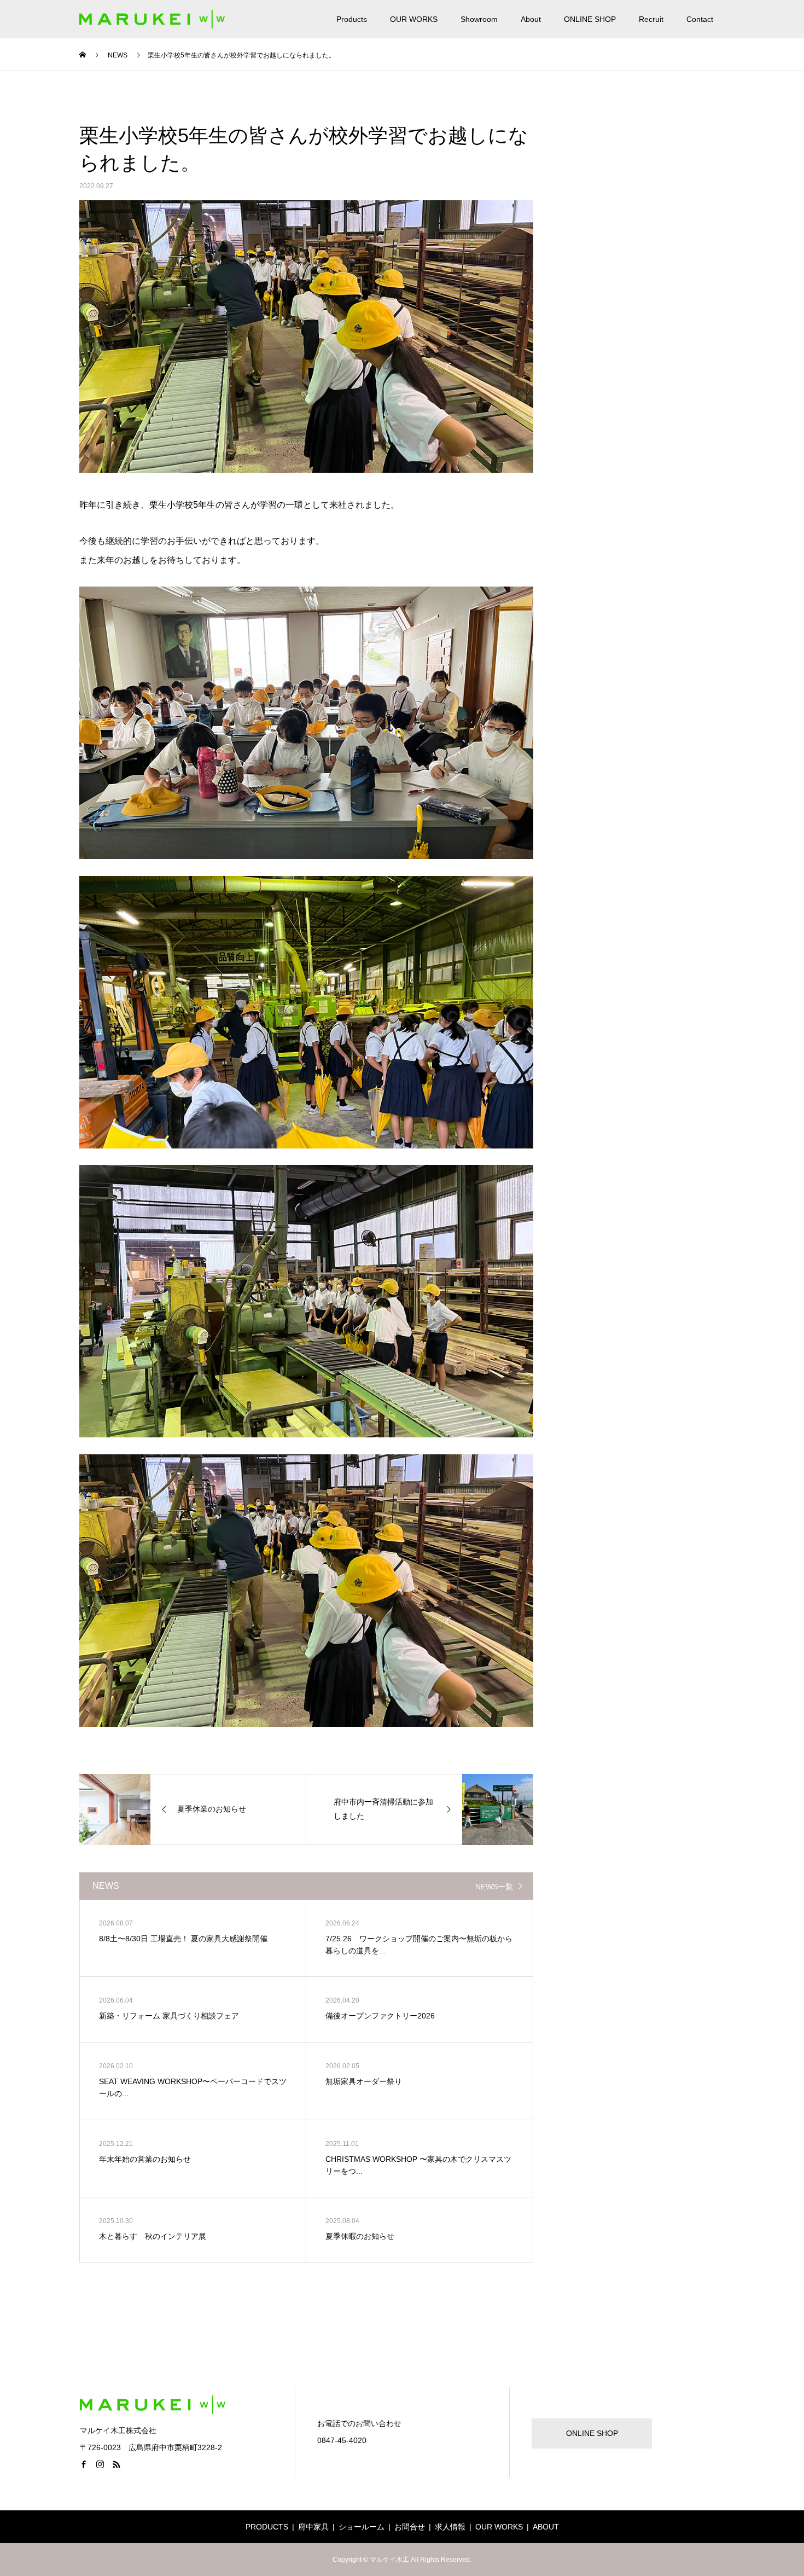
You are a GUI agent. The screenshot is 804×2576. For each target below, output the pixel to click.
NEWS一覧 (494, 1887)
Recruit (651, 19)
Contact (700, 19)
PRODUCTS (267, 2527)
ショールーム (362, 2527)
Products (352, 19)
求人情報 (450, 2527)
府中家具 (313, 2527)
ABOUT (546, 2527)
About (531, 19)
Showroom (479, 19)
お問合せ (410, 2527)
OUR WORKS (414, 19)
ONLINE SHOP (590, 19)
